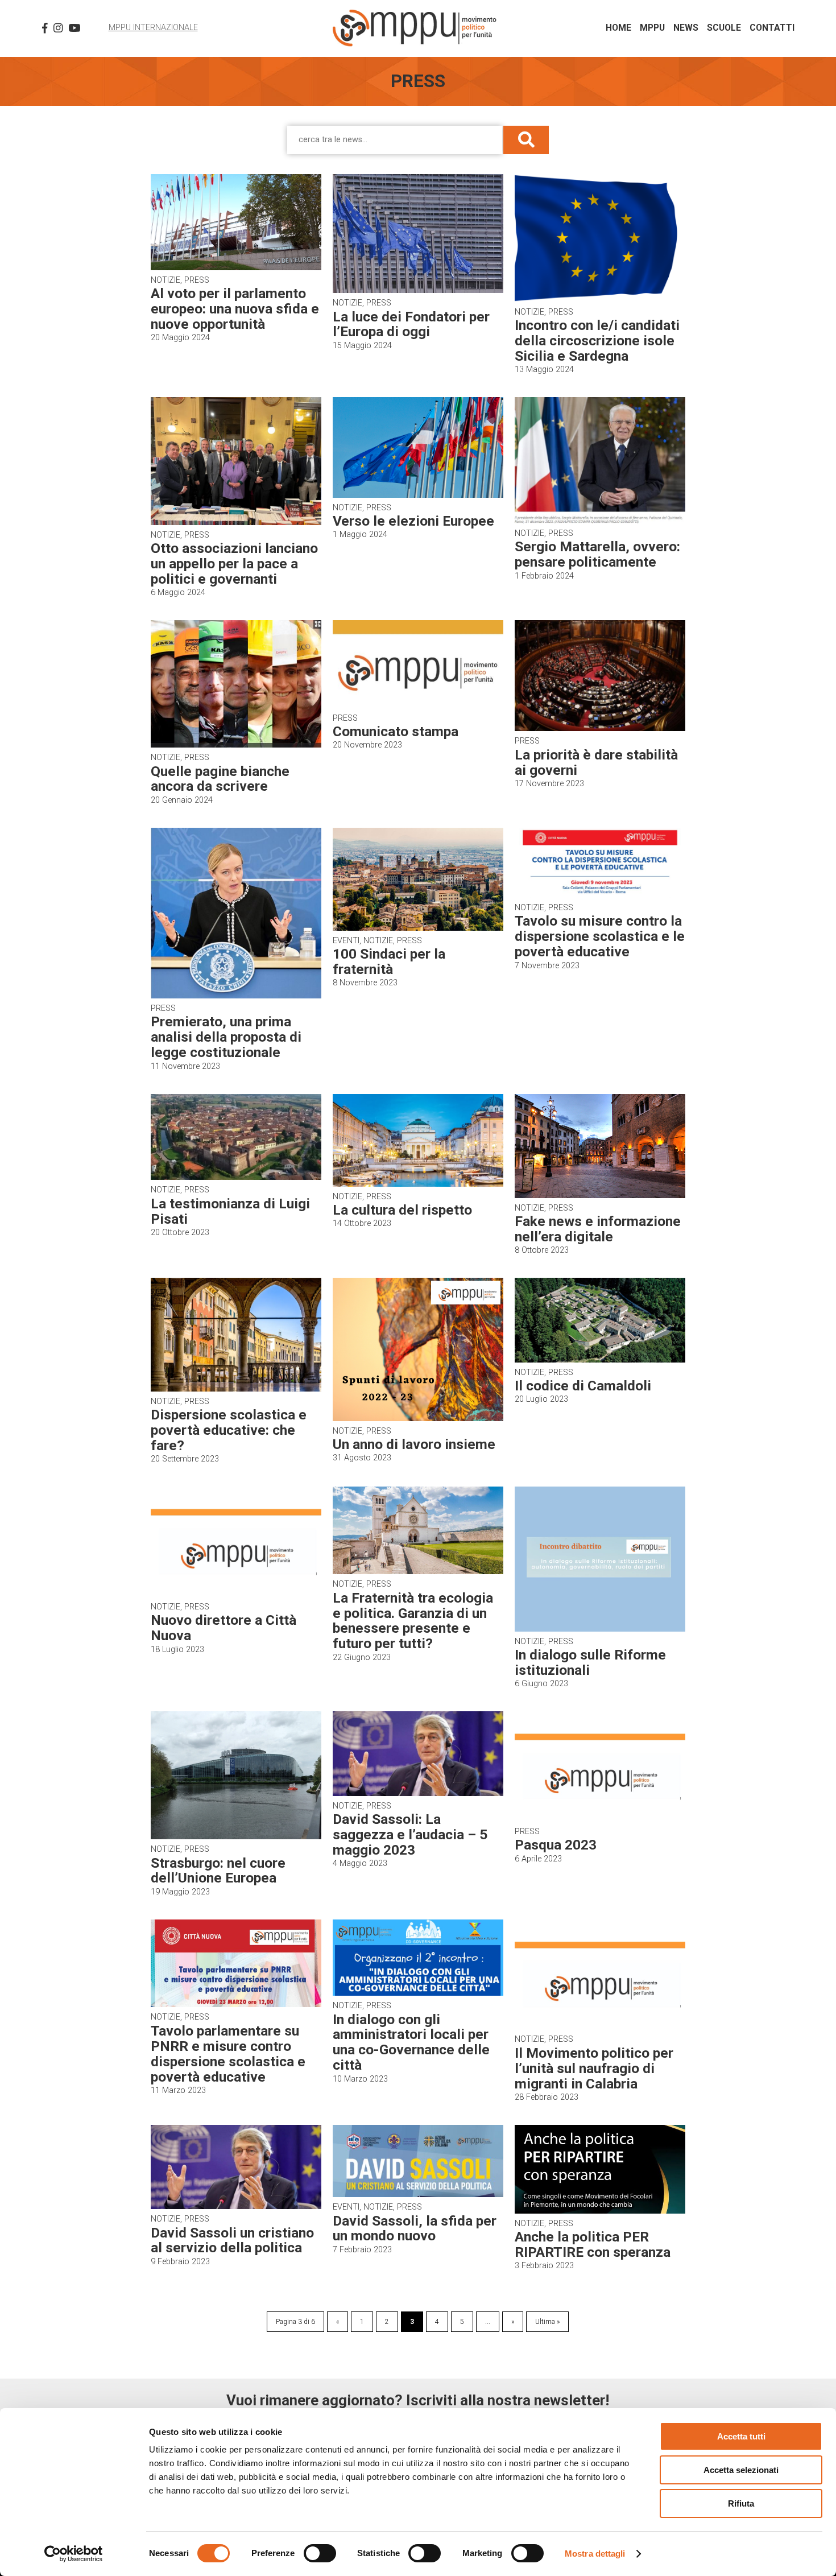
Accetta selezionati (741, 2470)
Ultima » (547, 2322)
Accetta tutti (741, 2436)
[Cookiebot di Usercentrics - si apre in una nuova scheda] (74, 2554)
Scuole (724, 28)
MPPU (652, 28)
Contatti (772, 28)
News (686, 28)
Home (618, 28)
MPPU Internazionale (153, 28)
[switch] (320, 2553)
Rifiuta (741, 2503)
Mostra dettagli (595, 2554)
